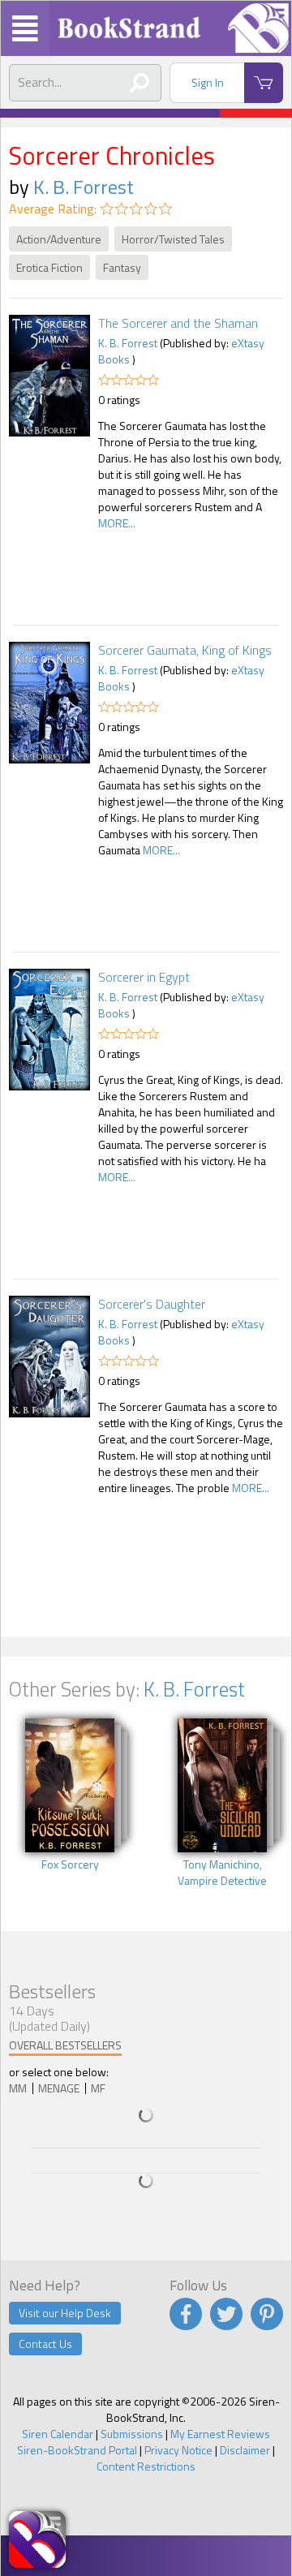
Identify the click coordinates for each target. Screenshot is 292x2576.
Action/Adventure (59, 239)
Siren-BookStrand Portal (77, 2450)
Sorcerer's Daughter (152, 1304)
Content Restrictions (146, 2466)
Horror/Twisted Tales (173, 239)
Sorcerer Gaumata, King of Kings (185, 650)
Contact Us (45, 2344)
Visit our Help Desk (65, 2313)
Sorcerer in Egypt (144, 977)
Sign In (208, 82)
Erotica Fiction (49, 267)
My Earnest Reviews (220, 2434)
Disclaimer (245, 2450)
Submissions (132, 2434)
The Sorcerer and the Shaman (178, 323)
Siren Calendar (58, 2434)
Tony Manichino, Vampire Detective (222, 1873)
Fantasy (122, 267)
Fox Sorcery (70, 1864)
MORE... (117, 523)
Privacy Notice (178, 2450)
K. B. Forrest (84, 187)
